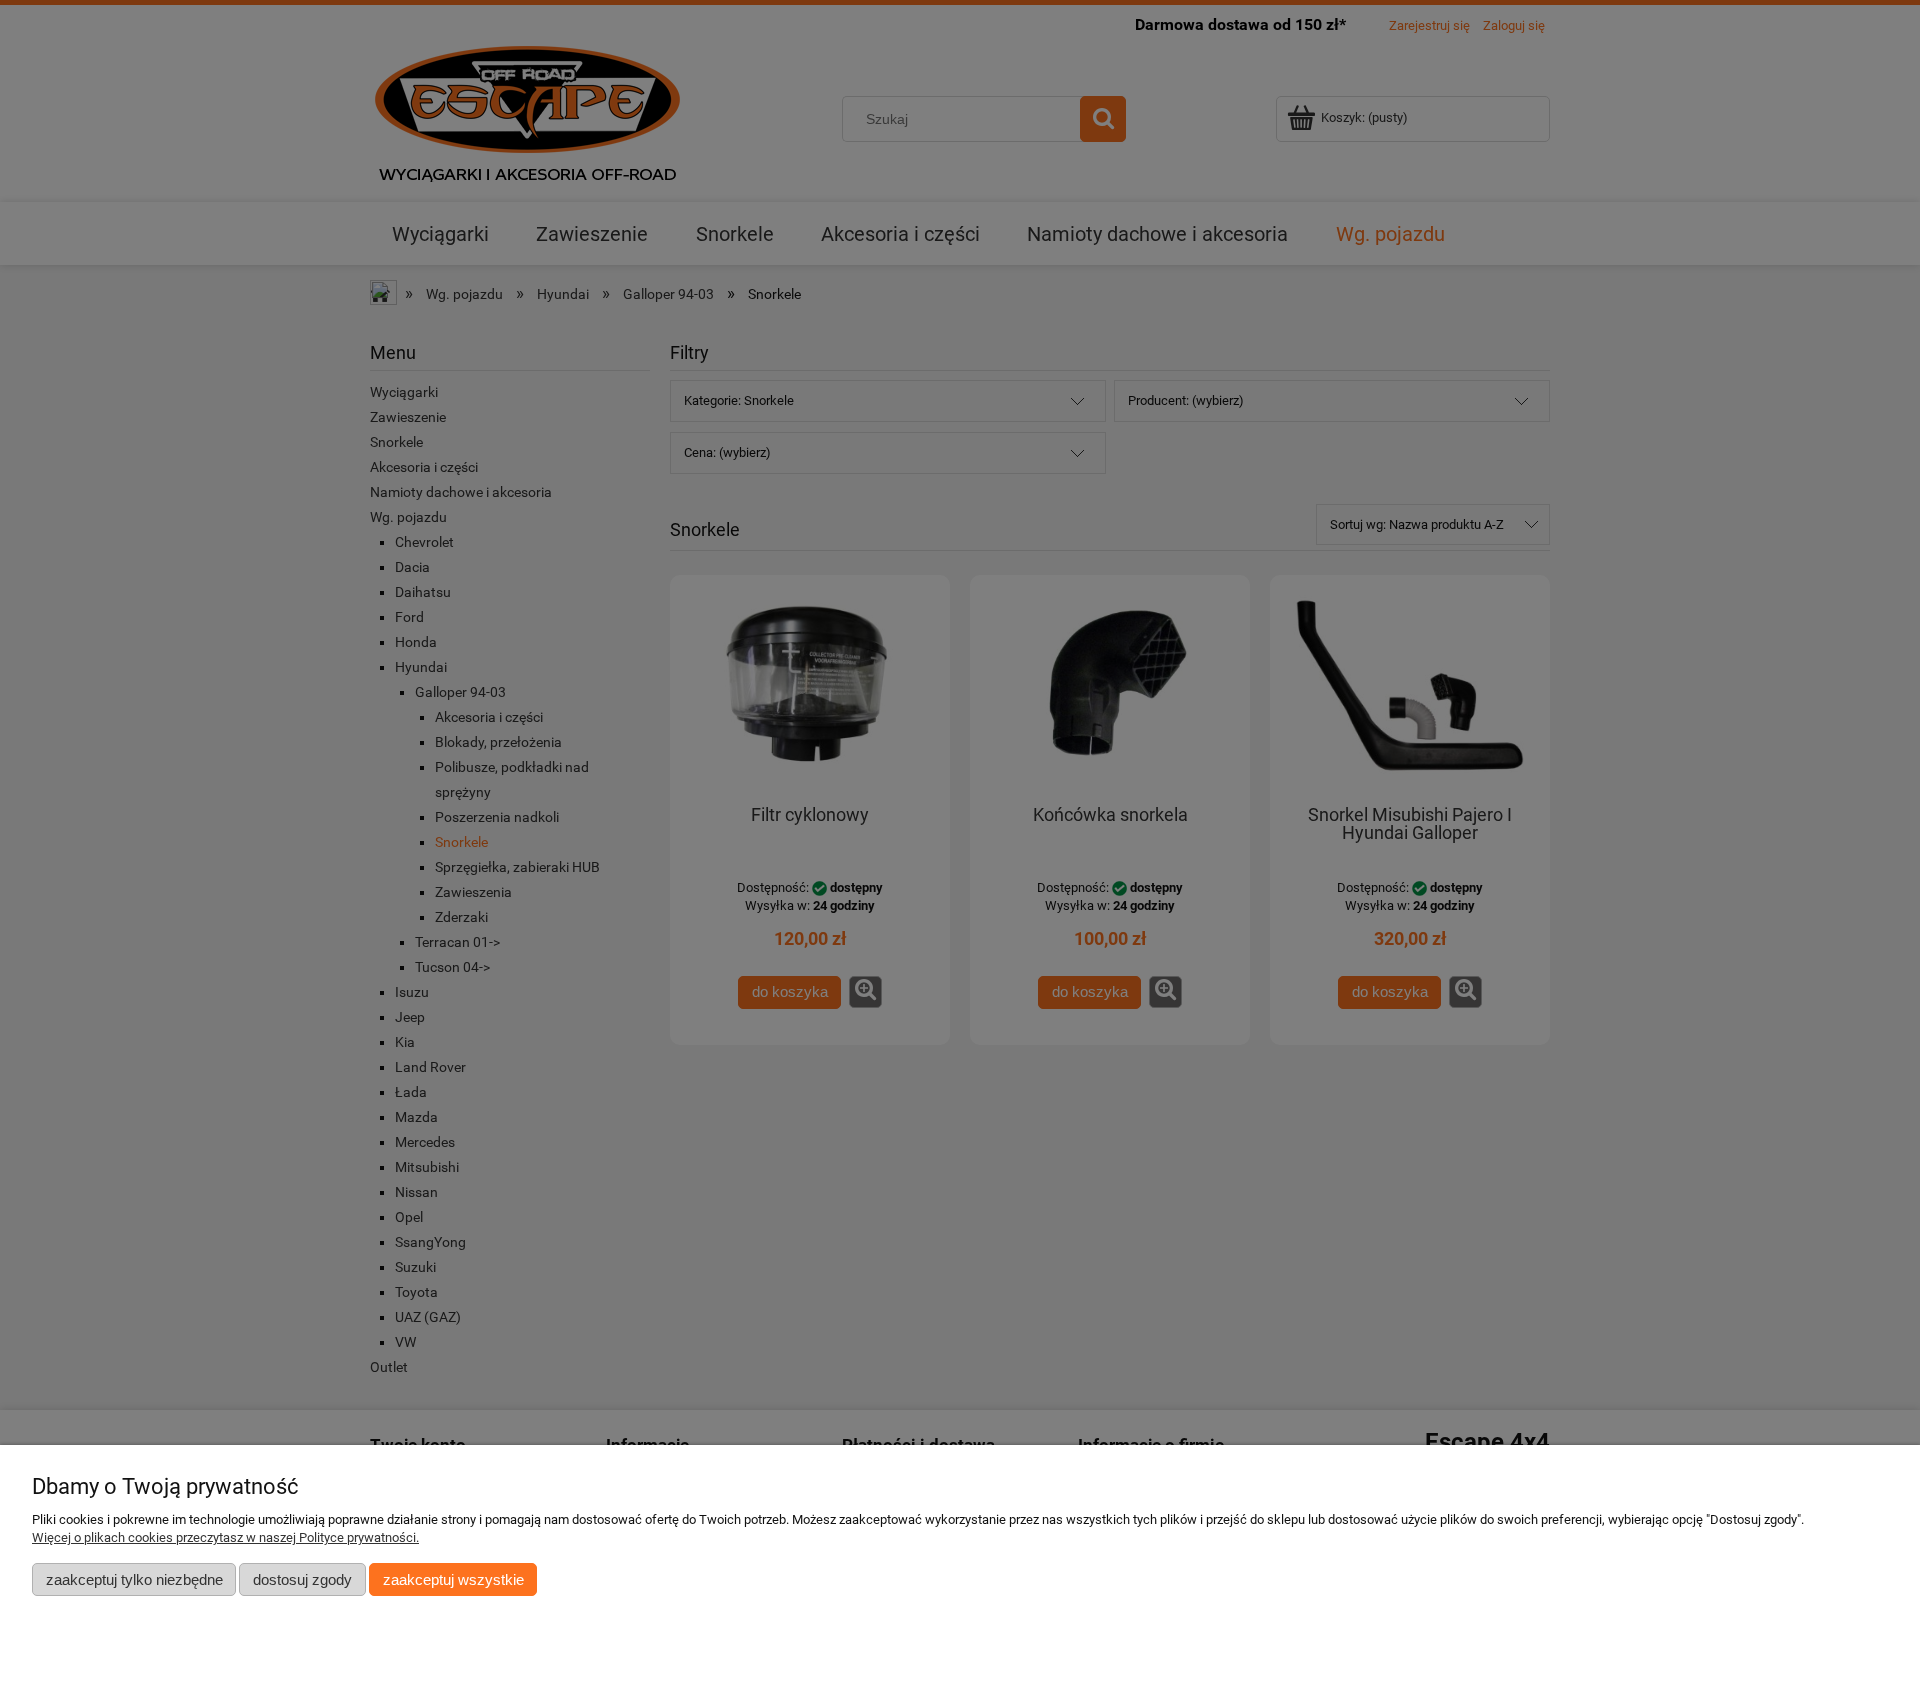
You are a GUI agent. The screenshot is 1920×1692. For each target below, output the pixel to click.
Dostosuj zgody (302, 1579)
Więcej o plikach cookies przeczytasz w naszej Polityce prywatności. (225, 1537)
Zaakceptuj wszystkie (453, 1579)
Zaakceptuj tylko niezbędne (134, 1579)
